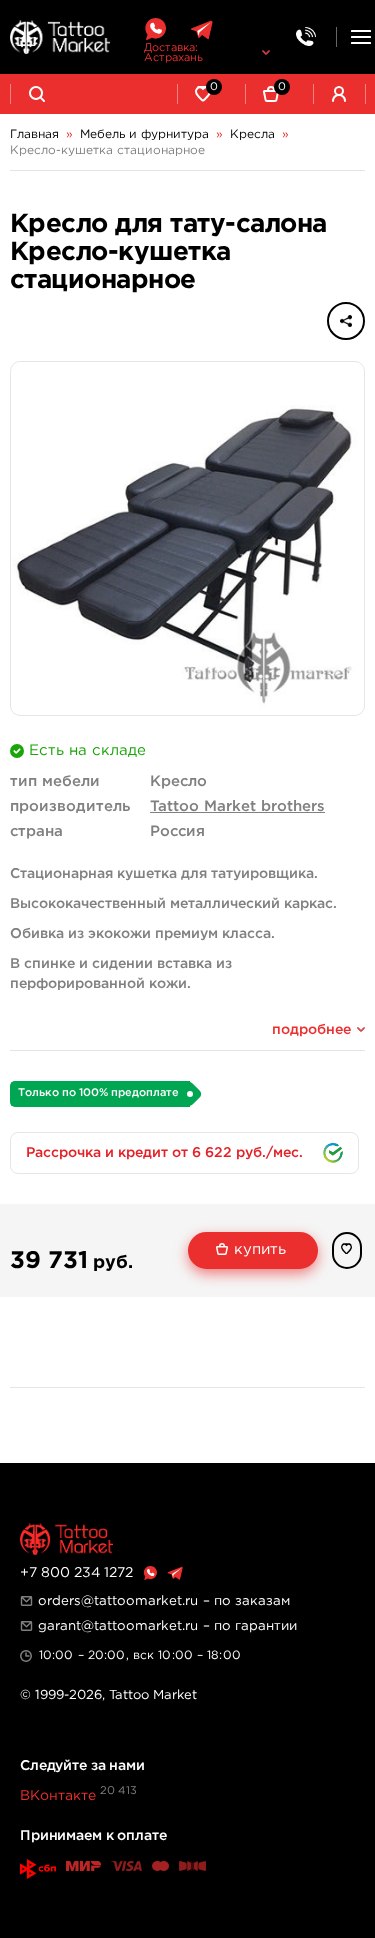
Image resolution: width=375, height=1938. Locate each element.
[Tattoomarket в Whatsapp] (155, 29)
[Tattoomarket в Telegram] (201, 29)
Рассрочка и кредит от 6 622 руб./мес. (164, 1153)
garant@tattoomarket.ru (118, 1626)
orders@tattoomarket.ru (118, 1601)
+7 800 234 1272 (76, 1573)
